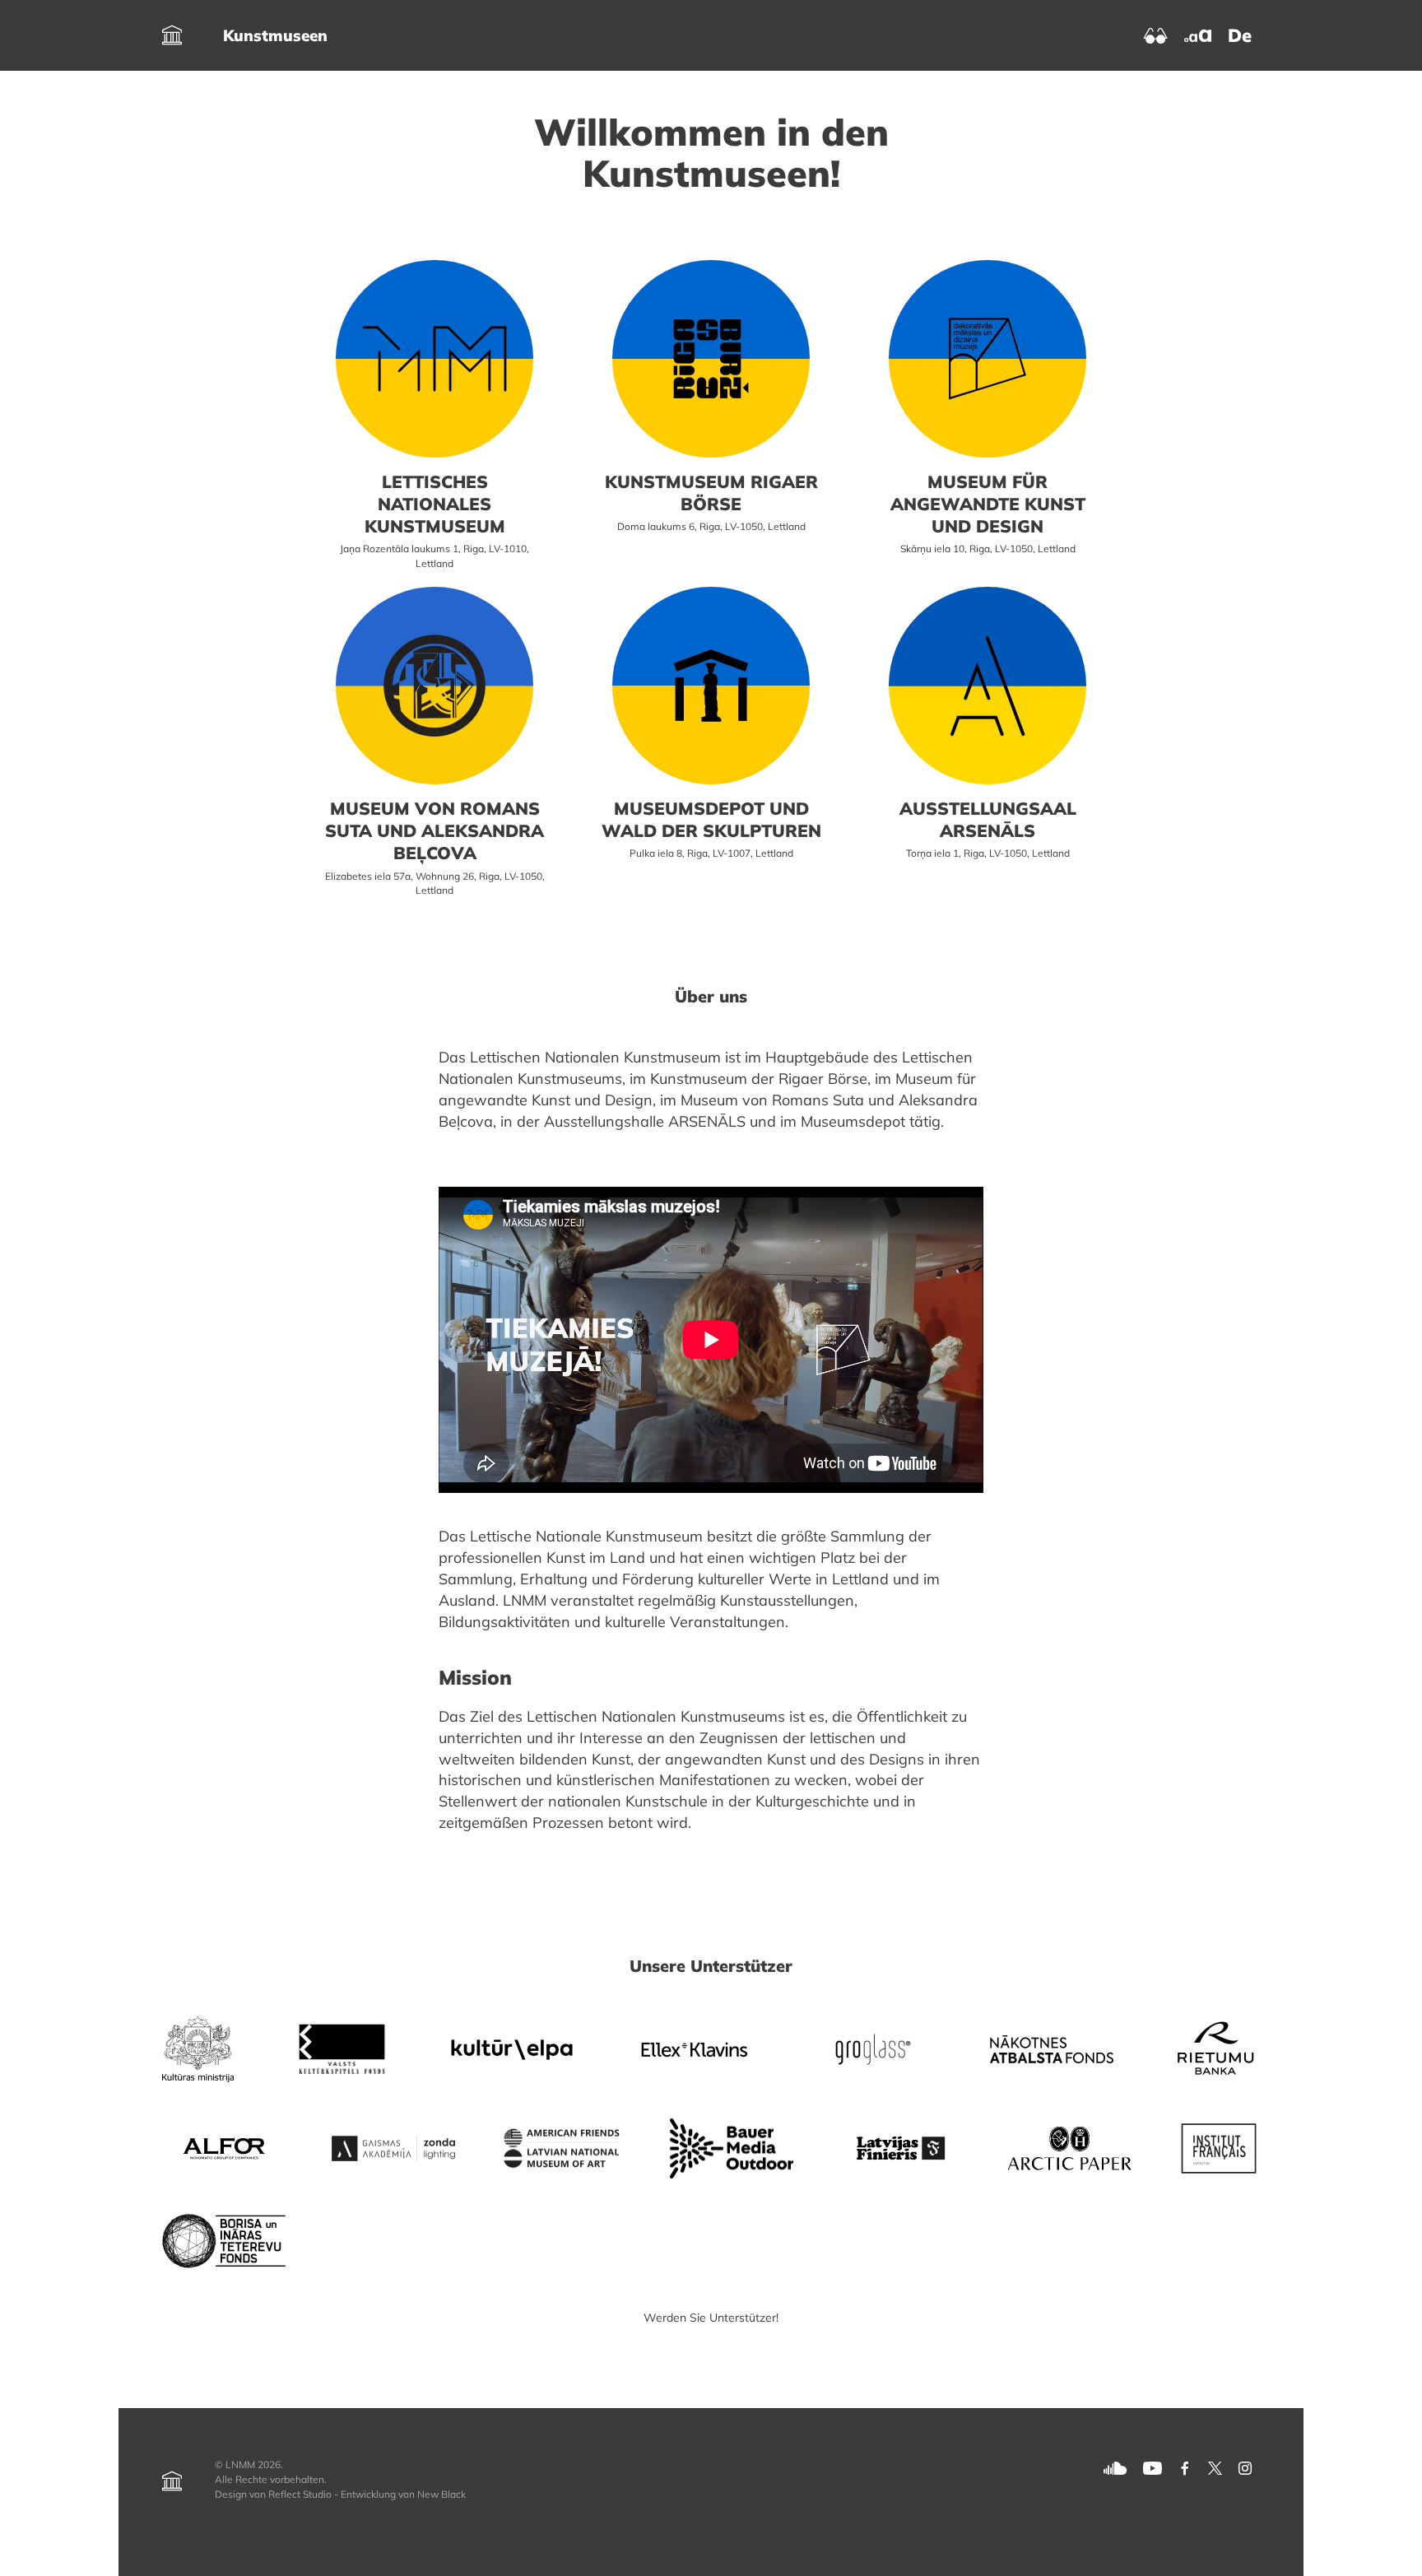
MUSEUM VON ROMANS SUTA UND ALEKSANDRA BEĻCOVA (434, 830)
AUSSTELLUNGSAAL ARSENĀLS (988, 819)
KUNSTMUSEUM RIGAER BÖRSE (711, 493)
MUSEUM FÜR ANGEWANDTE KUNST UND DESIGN (988, 504)
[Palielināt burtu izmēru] (1198, 35)
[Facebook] (1185, 2467)
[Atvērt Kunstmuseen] (172, 35)
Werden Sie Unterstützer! (711, 2318)
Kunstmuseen (275, 35)
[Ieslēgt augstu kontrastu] (1156, 35)
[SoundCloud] (1115, 2467)
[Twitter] (1215, 2467)
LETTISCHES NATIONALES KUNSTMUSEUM (435, 504)
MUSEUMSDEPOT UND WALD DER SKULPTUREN (711, 819)
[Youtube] (1152, 2467)
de (1240, 35)
